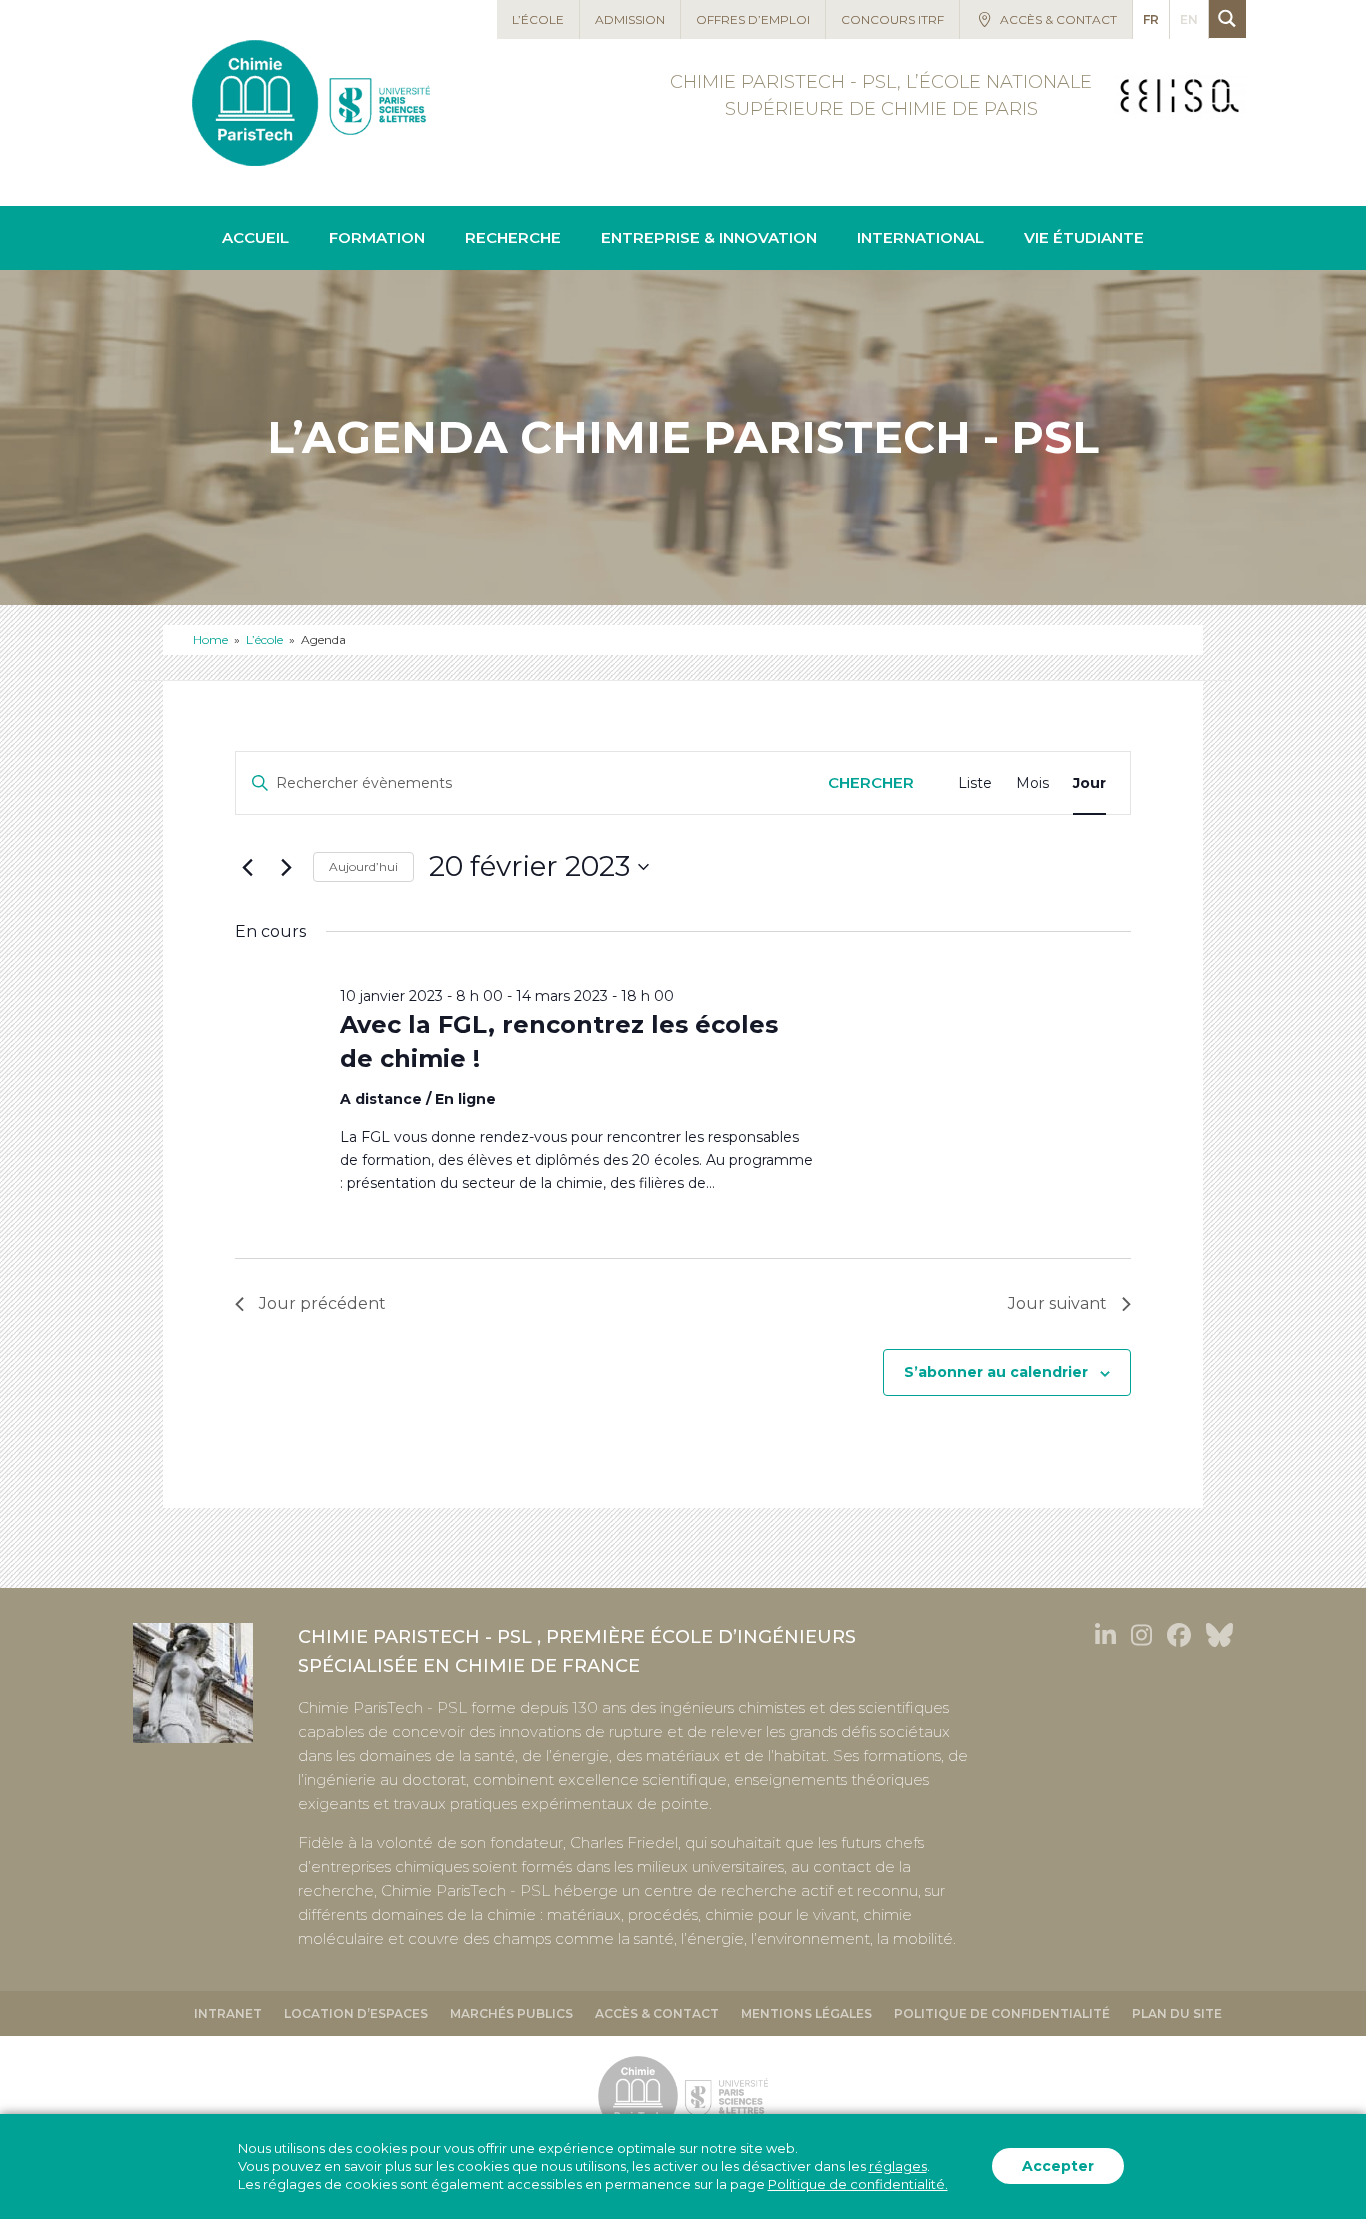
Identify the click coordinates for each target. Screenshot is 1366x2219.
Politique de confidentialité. (858, 2185)
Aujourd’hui (363, 866)
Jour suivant (1057, 1303)
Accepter (1058, 2167)
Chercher (871, 782)
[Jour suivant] (286, 867)
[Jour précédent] (247, 867)
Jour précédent (322, 1303)
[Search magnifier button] (1227, 18)
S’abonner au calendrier (996, 1372)
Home (210, 639)
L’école (264, 639)
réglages (898, 2167)
